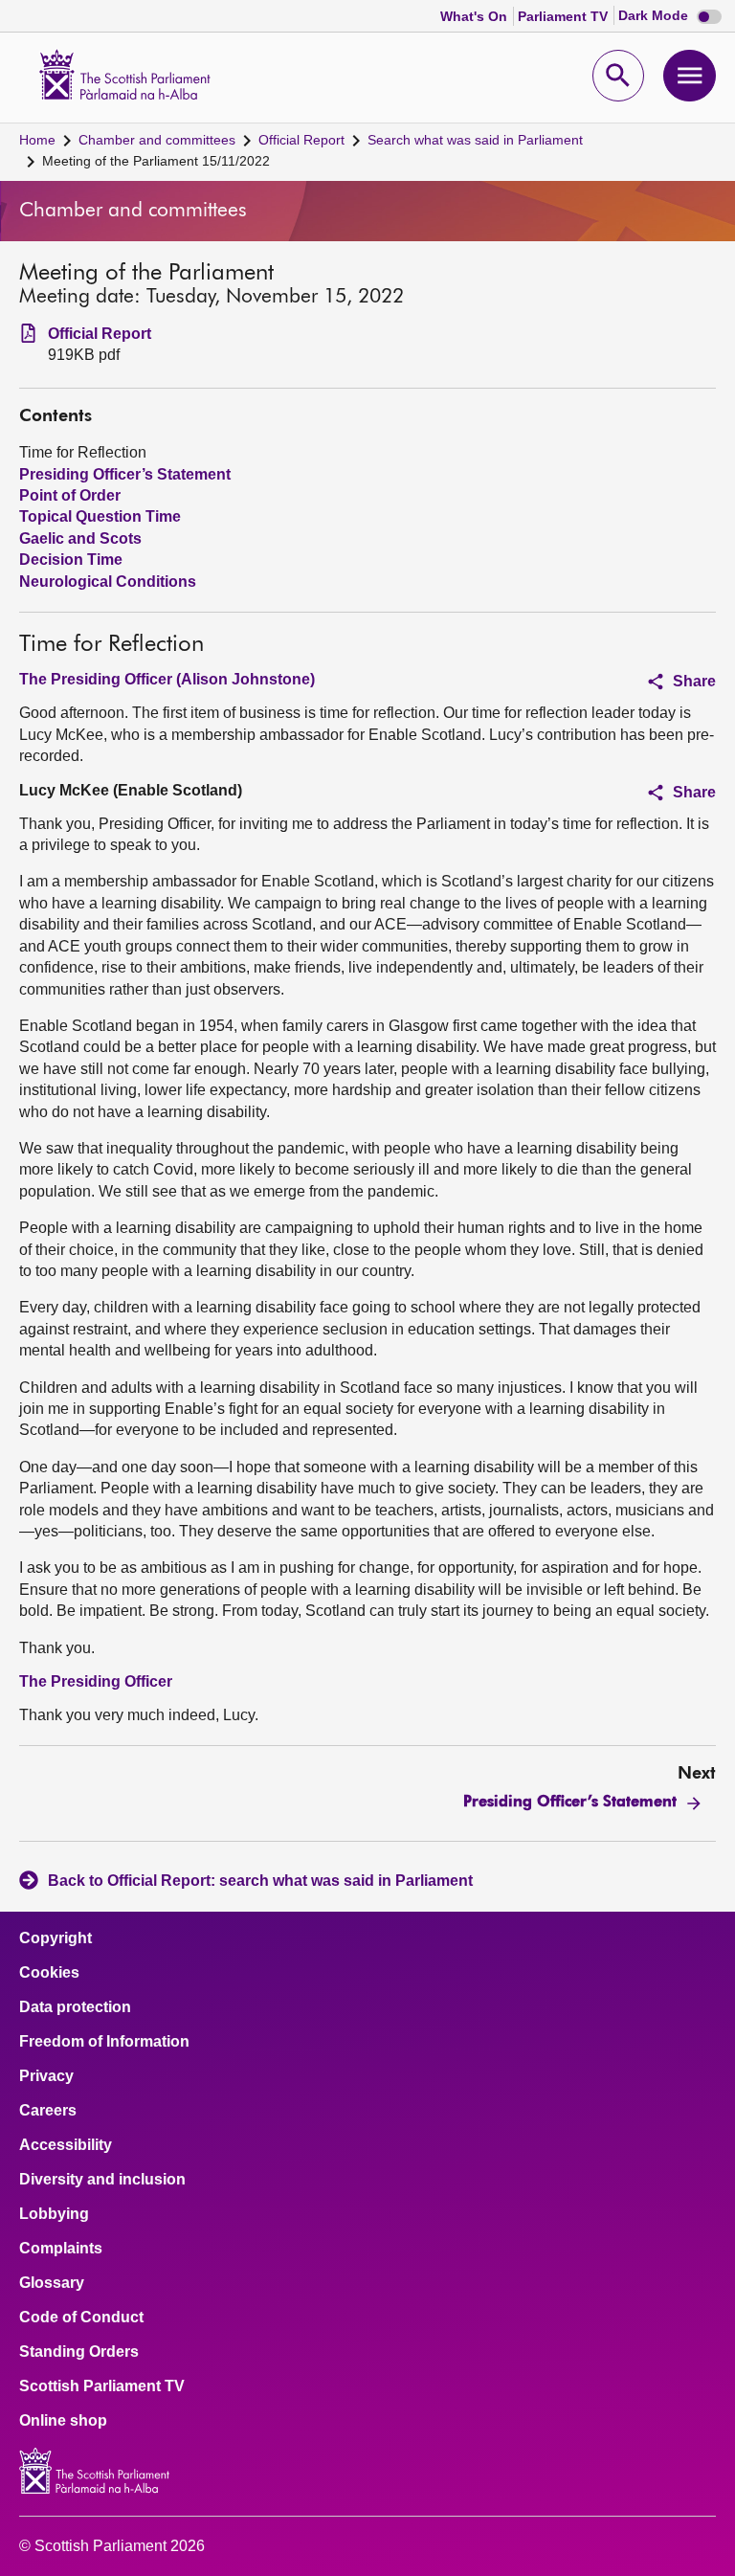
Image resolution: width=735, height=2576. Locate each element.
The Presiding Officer (96, 1681)
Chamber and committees (157, 140)
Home (37, 140)
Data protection (75, 2007)
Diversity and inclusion (102, 2180)
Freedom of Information (104, 2042)
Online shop (63, 2421)
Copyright (56, 1938)
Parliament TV (565, 16)
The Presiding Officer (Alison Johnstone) (167, 679)
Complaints (61, 2249)
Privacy (46, 2076)
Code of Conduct (81, 2318)
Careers (48, 2111)
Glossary (52, 2283)
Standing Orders (79, 2352)
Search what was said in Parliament (475, 140)
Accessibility (66, 2145)
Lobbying (54, 2214)
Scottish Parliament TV (102, 2386)
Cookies (49, 1973)
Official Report (301, 140)
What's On (476, 16)
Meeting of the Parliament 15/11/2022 (156, 161)
